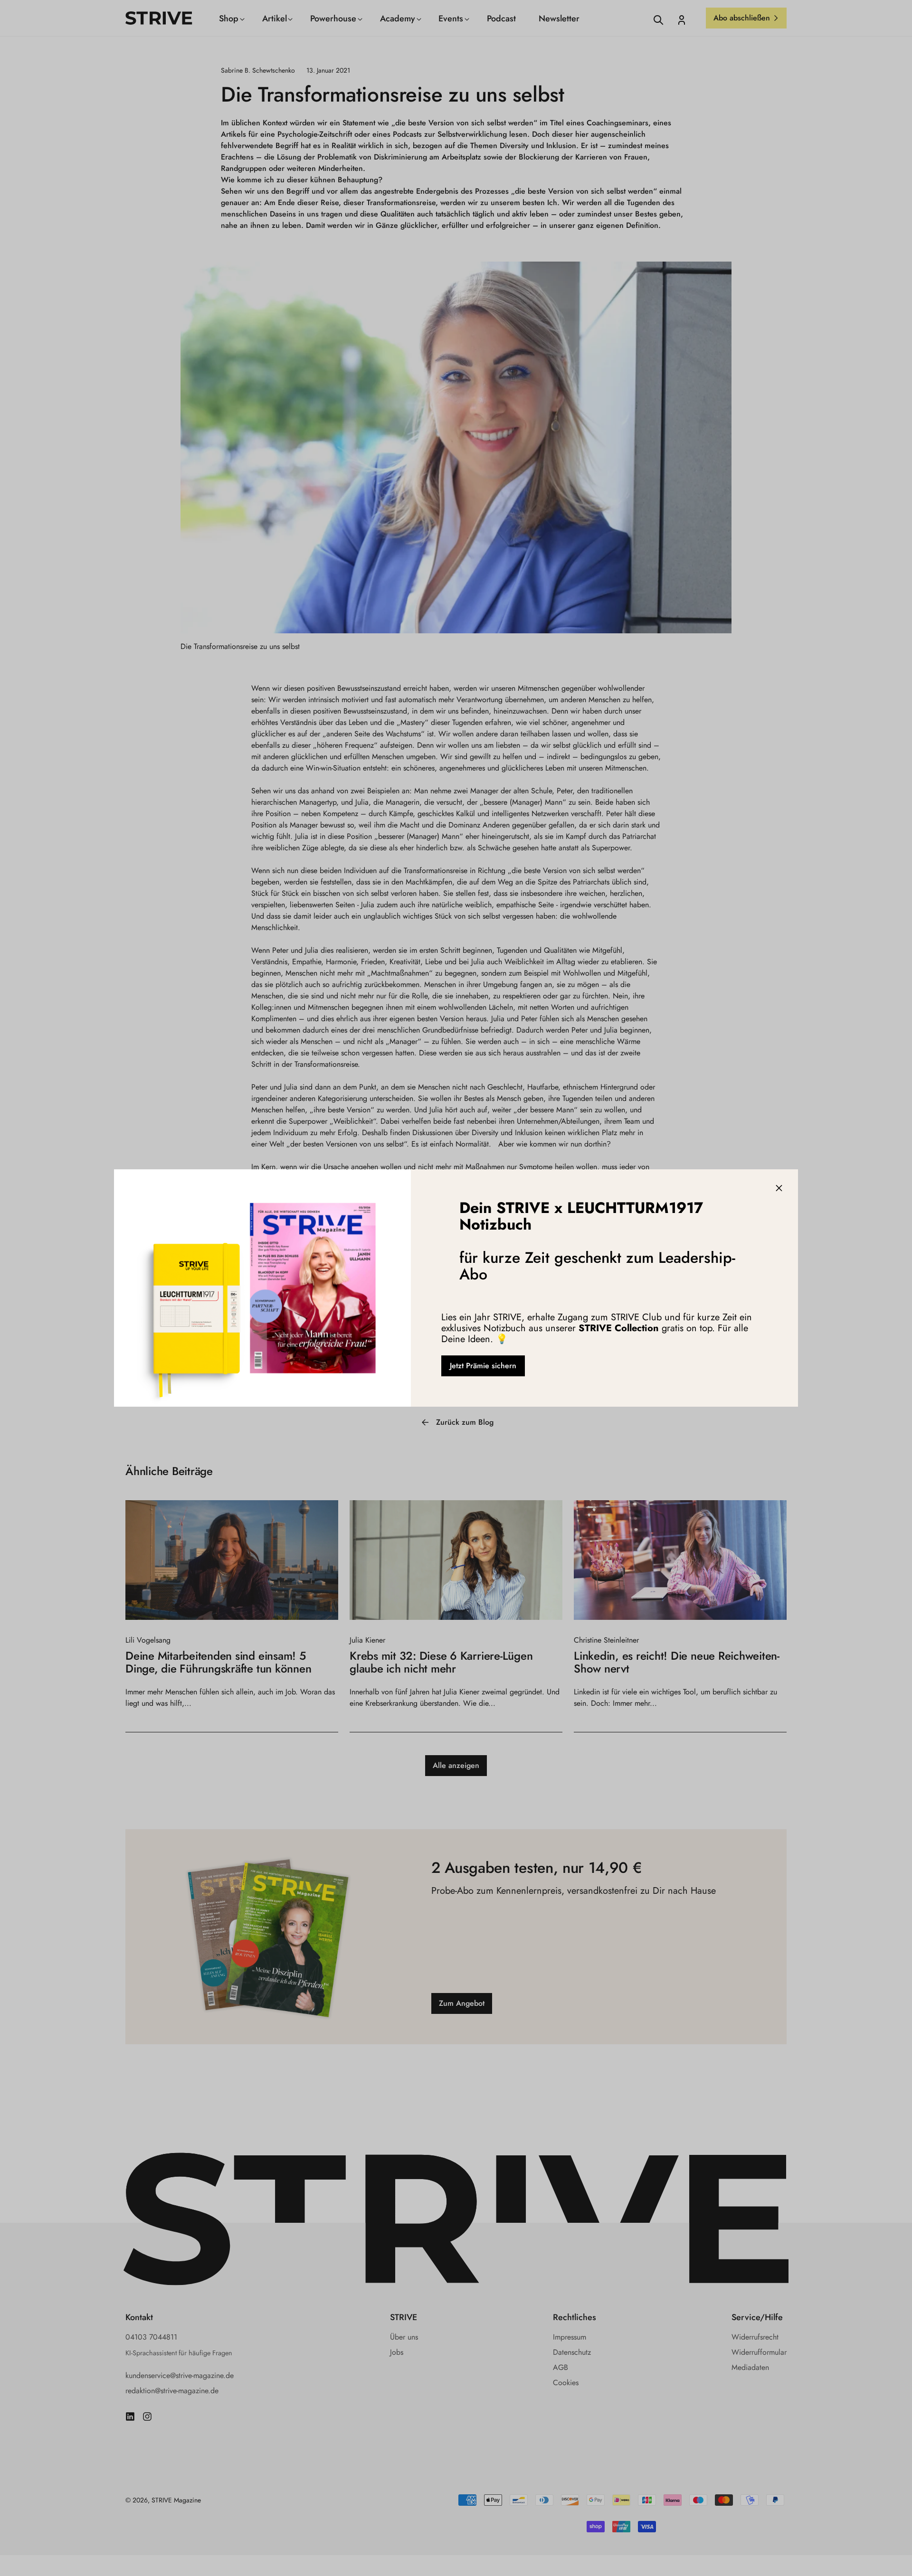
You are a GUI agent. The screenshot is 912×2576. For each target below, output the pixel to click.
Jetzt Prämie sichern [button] (483, 1366)
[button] (779, 1188)
